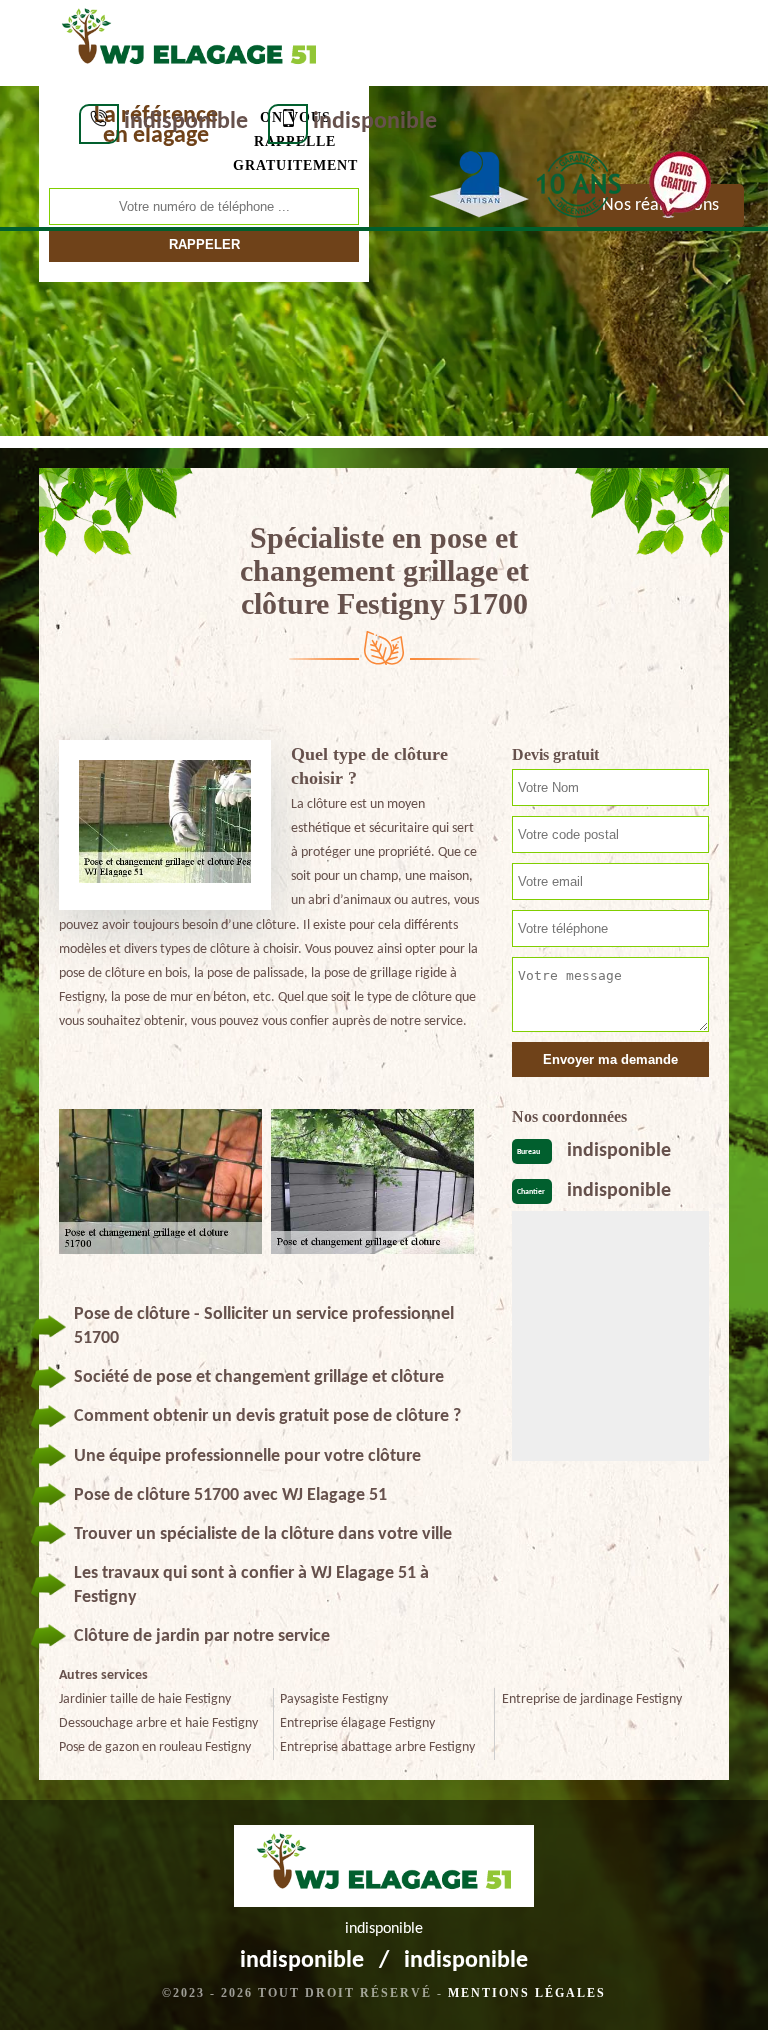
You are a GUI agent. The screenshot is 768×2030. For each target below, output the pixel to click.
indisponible (186, 122)
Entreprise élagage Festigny (357, 1723)
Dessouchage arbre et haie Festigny (158, 1723)
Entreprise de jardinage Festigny (592, 1699)
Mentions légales (527, 1993)
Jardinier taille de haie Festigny (145, 1699)
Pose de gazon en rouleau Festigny (155, 1747)
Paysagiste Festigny (334, 1699)
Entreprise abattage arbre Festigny (377, 1747)
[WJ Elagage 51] (189, 41)
